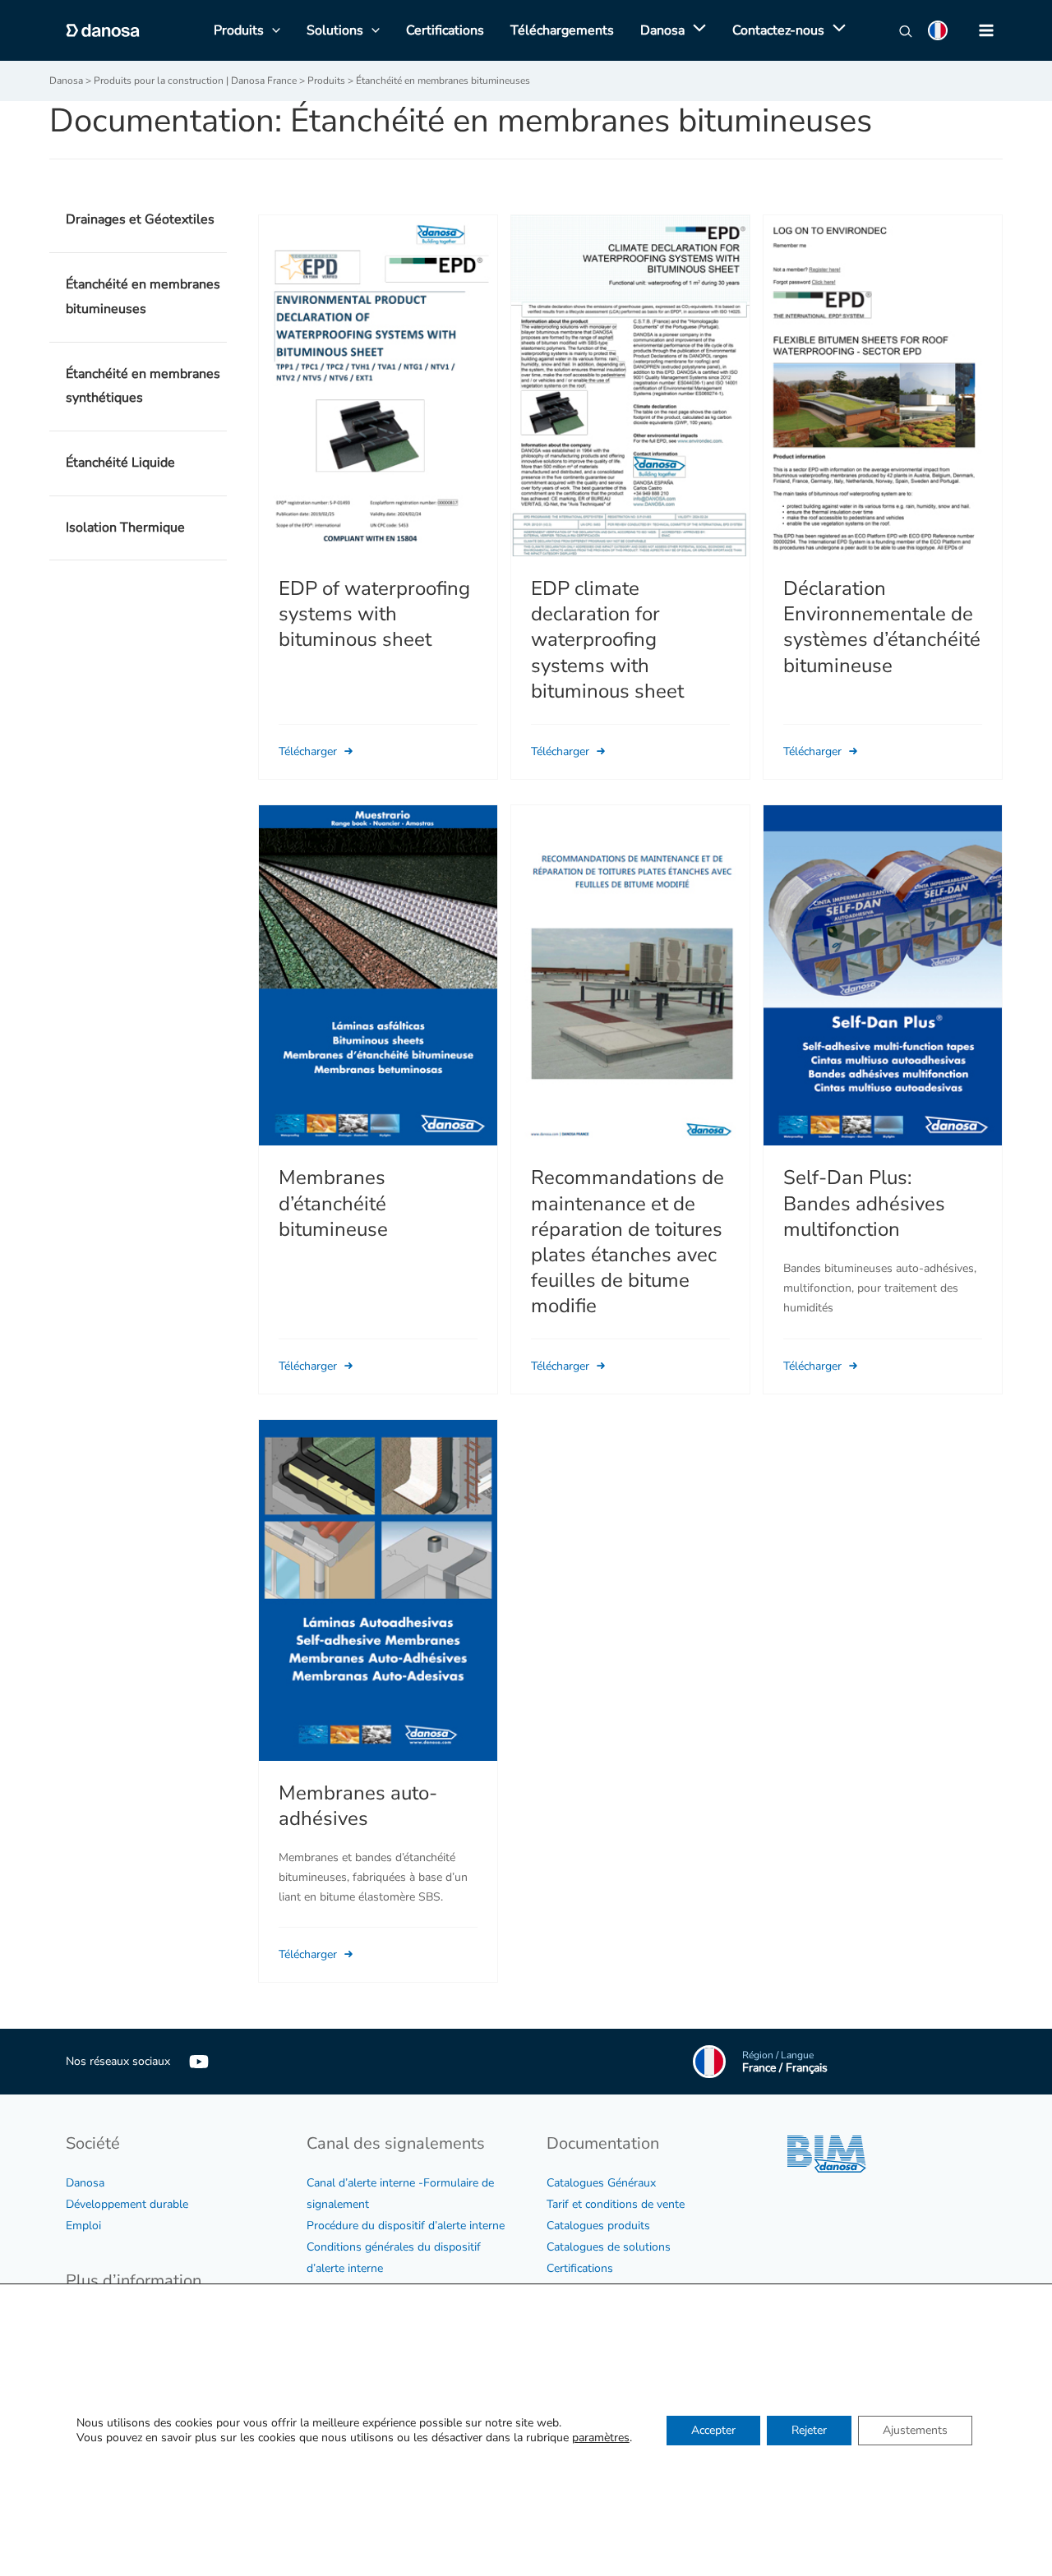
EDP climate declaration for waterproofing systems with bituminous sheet (607, 640)
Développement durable (127, 2204)
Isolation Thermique (125, 528)
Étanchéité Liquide (120, 463)
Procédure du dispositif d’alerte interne (406, 2226)
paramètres (601, 2437)
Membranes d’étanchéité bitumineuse (333, 1203)
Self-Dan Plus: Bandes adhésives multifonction (864, 1203)
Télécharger (309, 751)
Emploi (83, 2226)
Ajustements (915, 2429)
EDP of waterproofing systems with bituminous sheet (374, 614)
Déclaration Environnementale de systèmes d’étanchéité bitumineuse (882, 627)
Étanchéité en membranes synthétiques (143, 386)
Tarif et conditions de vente (616, 2204)
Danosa (85, 2183)
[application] (695, 30)
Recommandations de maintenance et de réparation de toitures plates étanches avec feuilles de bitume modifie (628, 1242)
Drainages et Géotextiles (140, 219)
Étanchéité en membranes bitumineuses (143, 297)
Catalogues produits (598, 2226)
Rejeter (809, 2429)
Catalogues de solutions (609, 2247)
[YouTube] (199, 2062)
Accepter (713, 2429)
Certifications (580, 2268)
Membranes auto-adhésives (358, 1806)
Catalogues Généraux (601, 2183)
